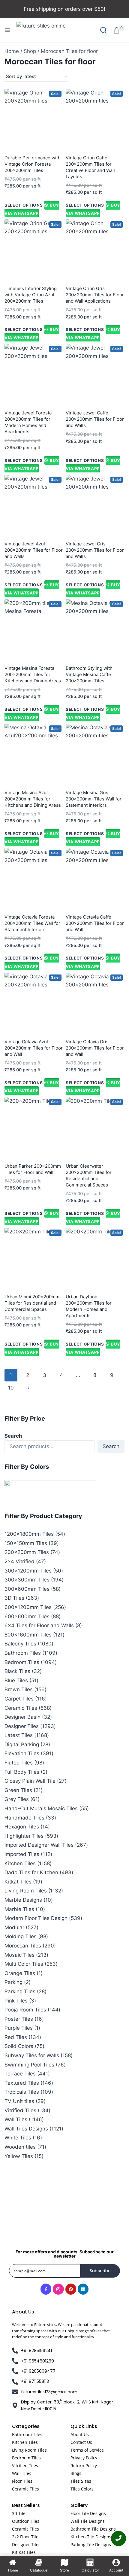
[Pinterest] (71, 2289)
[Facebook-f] (46, 2289)
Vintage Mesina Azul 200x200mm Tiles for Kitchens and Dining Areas (33, 799)
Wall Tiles (22, 2473)
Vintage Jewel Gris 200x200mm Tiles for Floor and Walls (95, 550)
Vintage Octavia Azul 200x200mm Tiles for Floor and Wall (34, 1048)
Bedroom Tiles (26, 2458)
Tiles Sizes (81, 2481)
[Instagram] (58, 2289)
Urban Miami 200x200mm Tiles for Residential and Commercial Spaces (32, 1303)
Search (13, 1436)
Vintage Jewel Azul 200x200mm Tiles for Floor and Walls (34, 550)
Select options (24, 205)
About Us (80, 2434)
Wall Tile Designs (88, 2521)
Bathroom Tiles (27, 2434)
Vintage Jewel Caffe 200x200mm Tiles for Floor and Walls (95, 419)
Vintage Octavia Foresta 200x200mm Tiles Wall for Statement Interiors (32, 923)
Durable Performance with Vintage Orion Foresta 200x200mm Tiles (33, 164)
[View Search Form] (103, 30)
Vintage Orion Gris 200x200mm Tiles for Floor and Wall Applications (95, 295)
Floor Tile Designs (88, 2513)
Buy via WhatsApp (32, 209)
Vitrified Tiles (25, 2466)
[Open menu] (7, 30)
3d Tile (19, 2513)
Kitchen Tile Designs (91, 2537)
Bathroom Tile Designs (93, 2529)
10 (11, 1388)
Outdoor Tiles (26, 2521)
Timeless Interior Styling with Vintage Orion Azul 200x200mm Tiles (31, 295)
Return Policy (84, 2466)
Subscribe (100, 2271)
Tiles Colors (82, 2489)
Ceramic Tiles (25, 2489)
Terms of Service (87, 2450)
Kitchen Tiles (25, 2442)
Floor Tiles (22, 2481)
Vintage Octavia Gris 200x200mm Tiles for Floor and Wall (95, 1048)
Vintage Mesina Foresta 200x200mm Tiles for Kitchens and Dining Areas (33, 674)
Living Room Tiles (29, 2450)
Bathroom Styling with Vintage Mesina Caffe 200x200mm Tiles (89, 674)
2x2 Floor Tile (25, 2537)
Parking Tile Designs (91, 2544)
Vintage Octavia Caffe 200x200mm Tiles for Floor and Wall (95, 923)
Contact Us (81, 2442)
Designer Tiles (26, 2544)
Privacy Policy (84, 2458)
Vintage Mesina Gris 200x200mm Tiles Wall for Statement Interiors (94, 799)
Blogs (76, 2473)
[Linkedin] (83, 2289)
